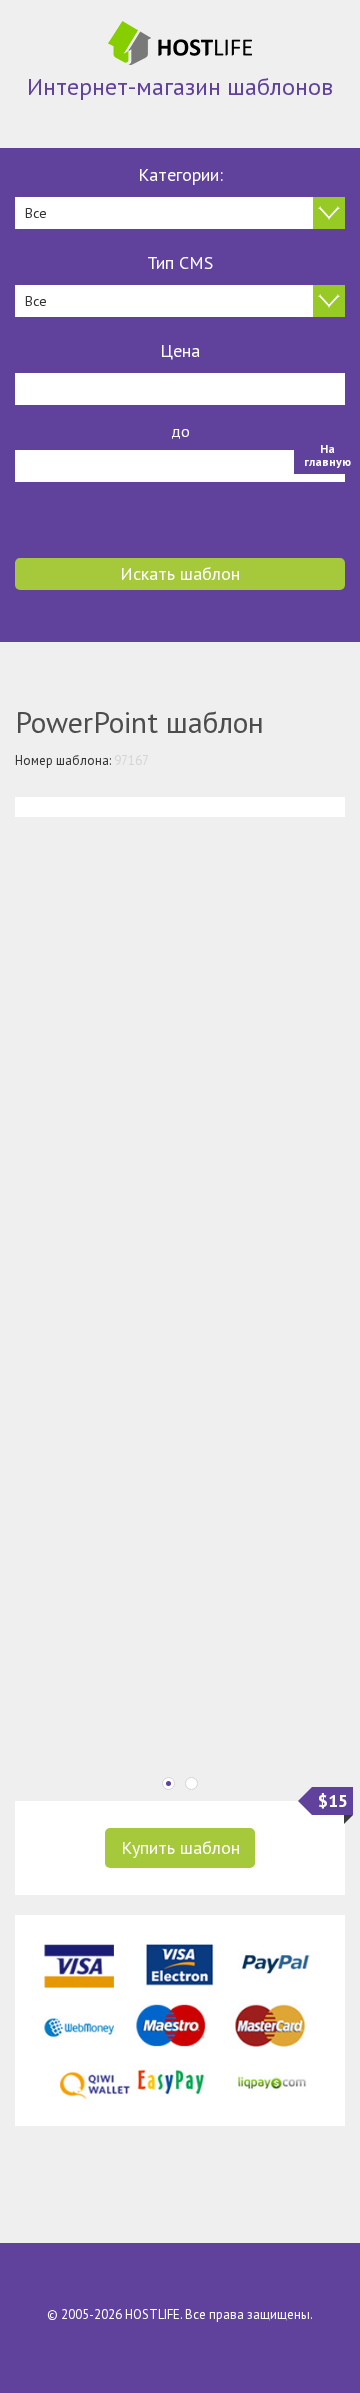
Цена (180, 350)
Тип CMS (180, 262)
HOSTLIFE (152, 2314)
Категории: (180, 174)
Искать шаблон (180, 573)
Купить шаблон (180, 1847)
